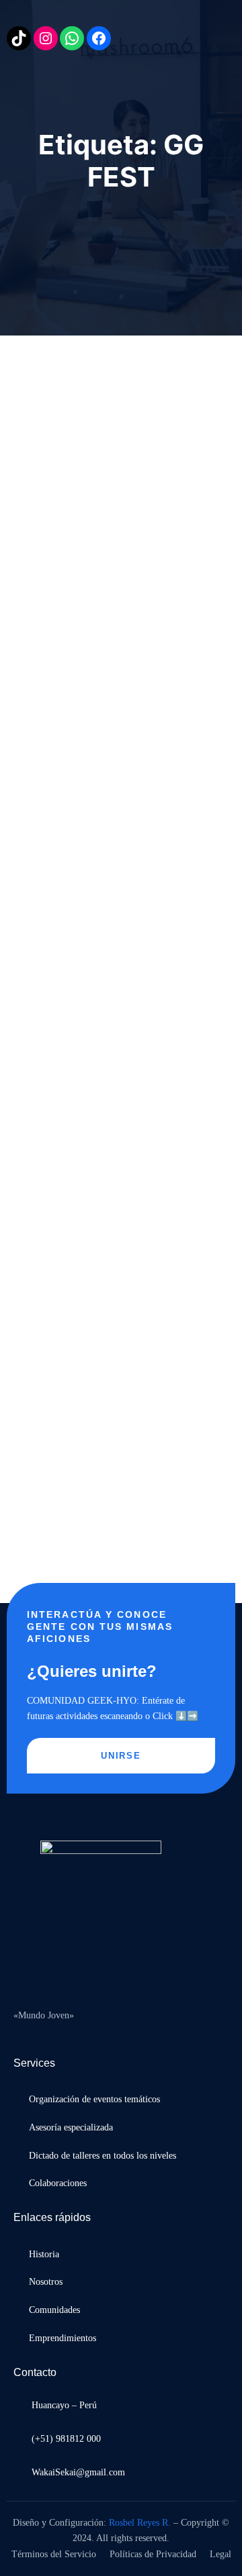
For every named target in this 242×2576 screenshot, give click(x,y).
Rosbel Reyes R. (140, 2523)
